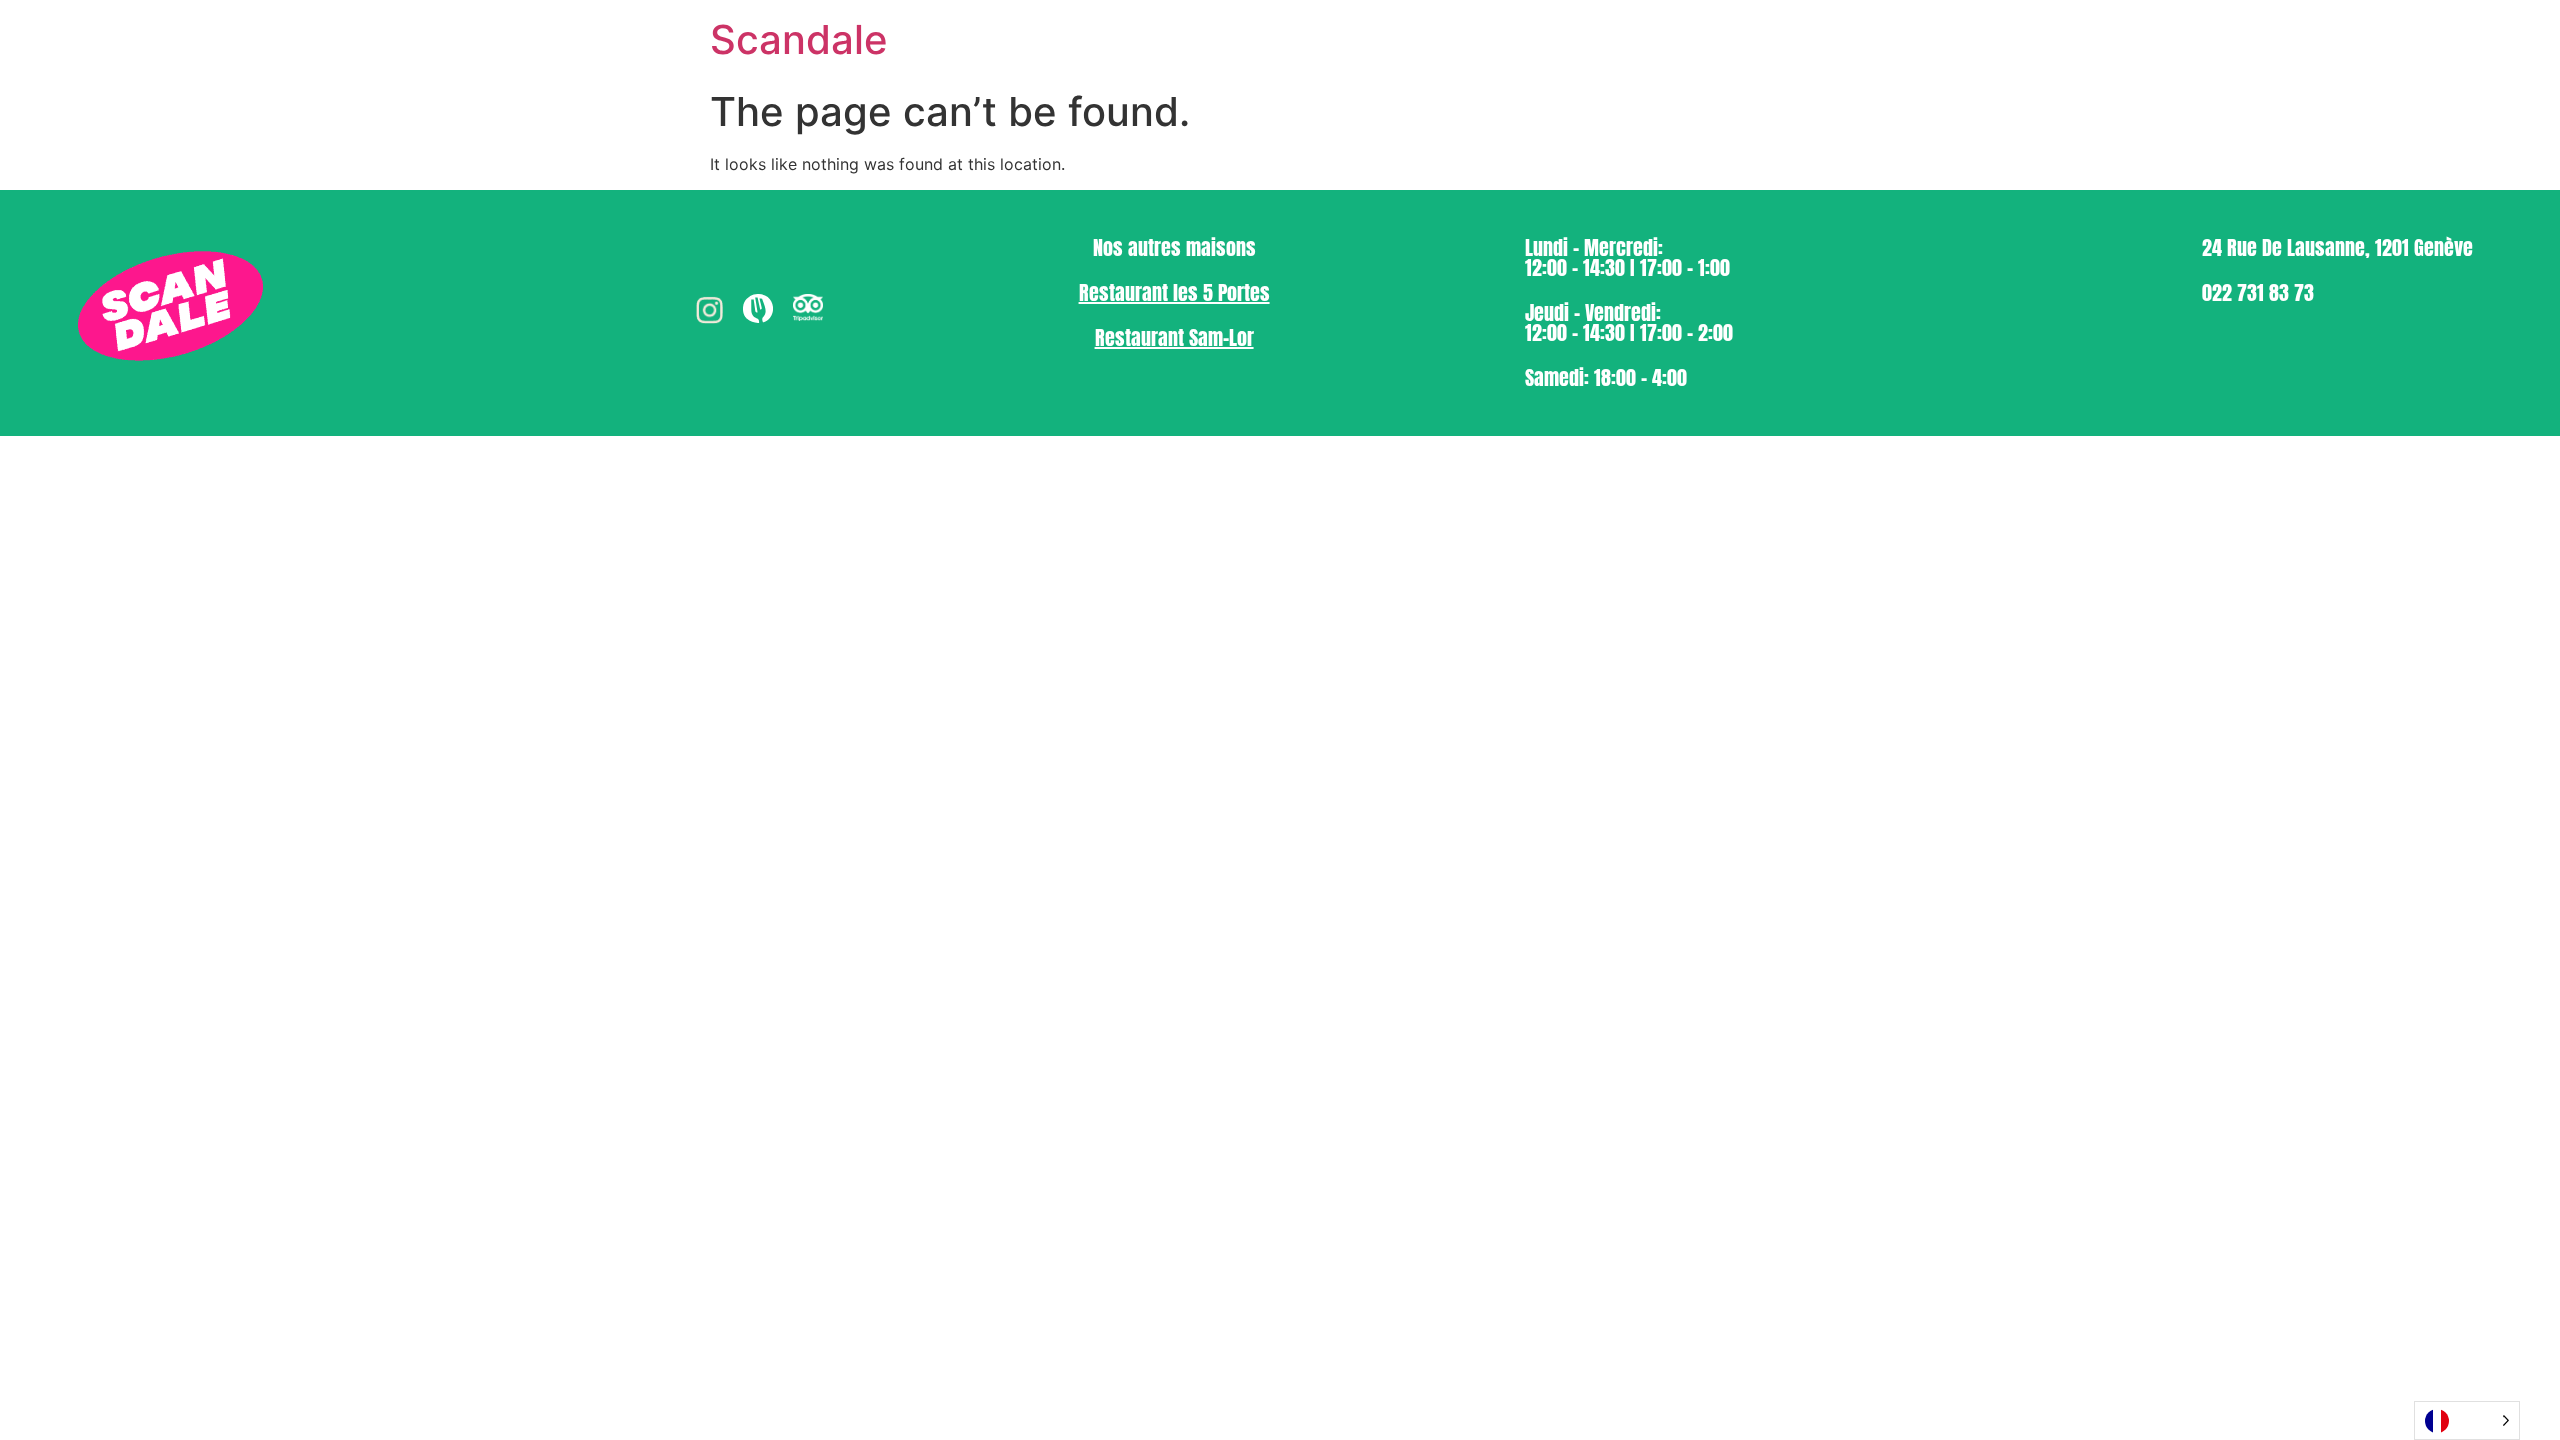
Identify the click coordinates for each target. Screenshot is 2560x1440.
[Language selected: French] (2467, 1420)
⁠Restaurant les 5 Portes (1174, 292)
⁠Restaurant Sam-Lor (1174, 337)
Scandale (799, 39)
